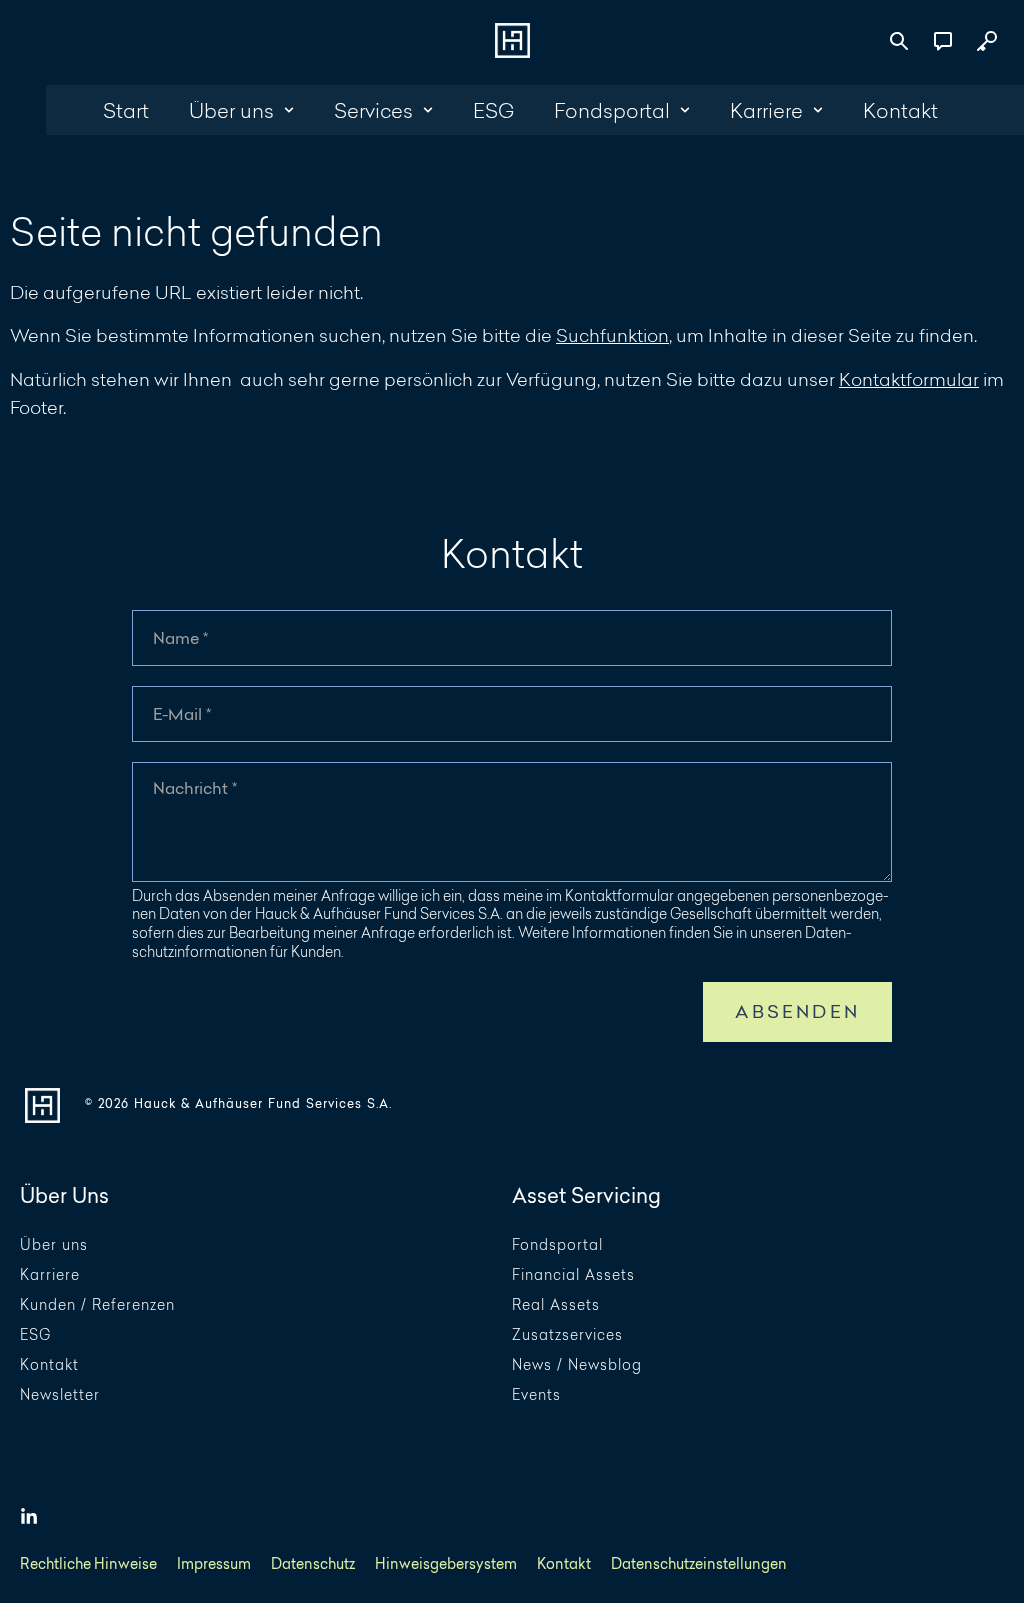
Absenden (797, 1011)
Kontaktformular (909, 379)
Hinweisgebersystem (446, 1564)
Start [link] (126, 110)
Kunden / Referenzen (97, 1305)
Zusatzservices (567, 1335)
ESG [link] (493, 110)
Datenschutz (313, 1564)
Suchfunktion (612, 335)
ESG (35, 1335)
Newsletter (60, 1395)
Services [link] (373, 110)
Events (536, 1395)
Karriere (50, 1275)
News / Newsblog (577, 1365)
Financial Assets (573, 1275)
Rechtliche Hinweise (88, 1564)
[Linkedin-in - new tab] (29, 1517)
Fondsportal (557, 1245)
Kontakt (49, 1365)
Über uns (54, 1245)
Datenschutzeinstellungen (699, 1564)
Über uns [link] (231, 110)
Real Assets (556, 1305)
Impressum (214, 1564)
